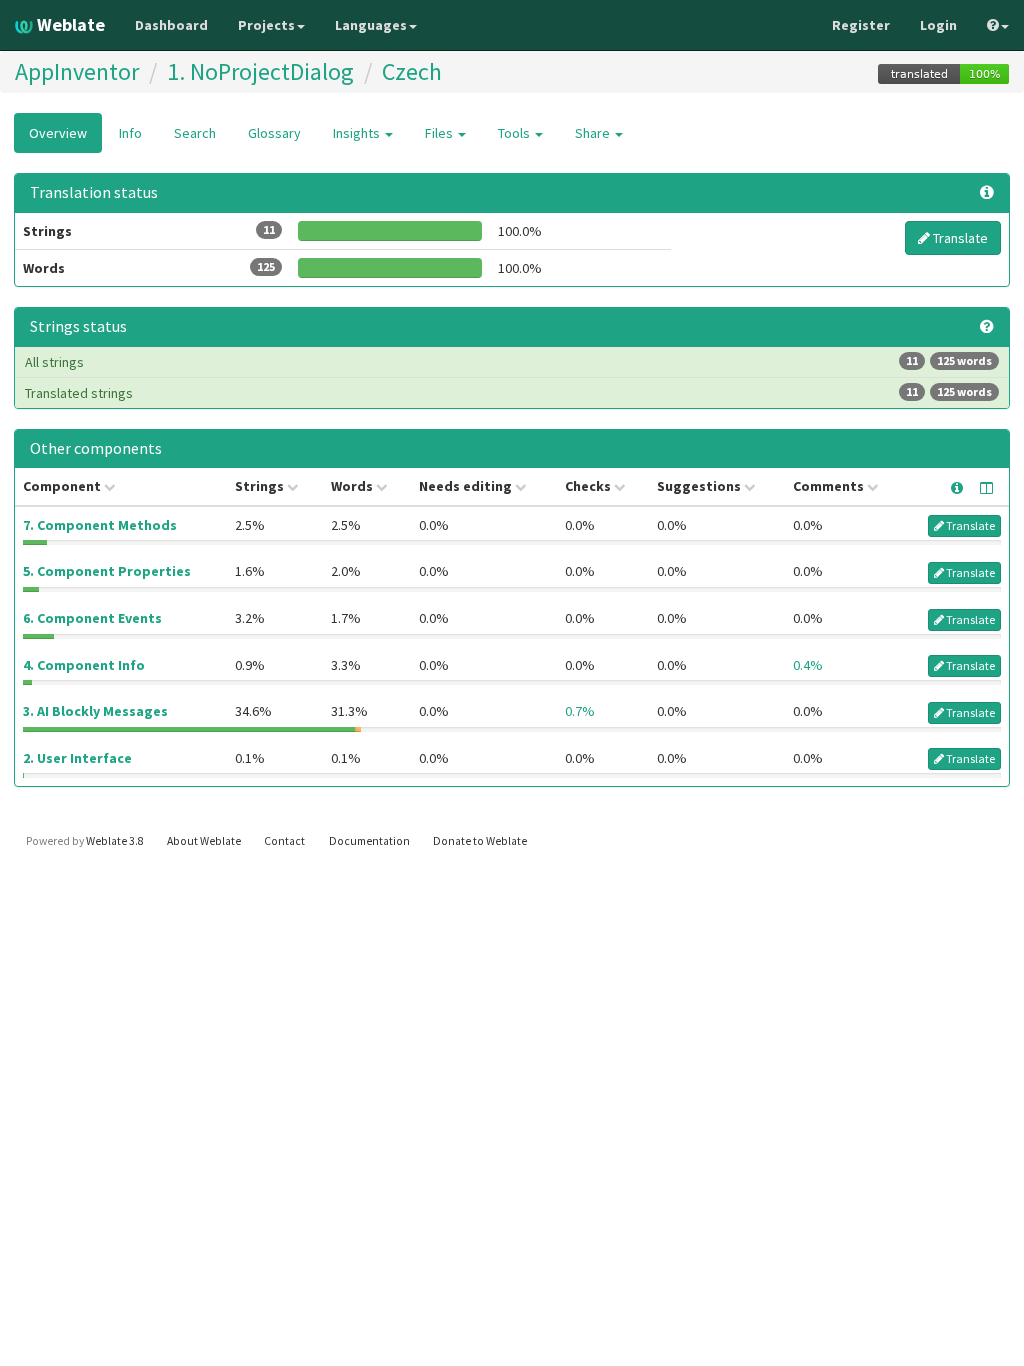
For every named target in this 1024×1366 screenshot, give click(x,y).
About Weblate (204, 841)
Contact (284, 841)
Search (195, 133)
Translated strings (508, 393)
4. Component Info (84, 665)
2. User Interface (77, 758)
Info (130, 133)
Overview (58, 133)
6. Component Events (92, 618)
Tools (515, 133)
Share (594, 133)
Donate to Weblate (480, 841)
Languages (371, 25)
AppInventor (77, 71)
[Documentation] (987, 327)
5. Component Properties (107, 571)
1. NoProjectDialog (260, 71)
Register (861, 25)
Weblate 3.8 (115, 841)
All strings (508, 362)
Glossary (274, 133)
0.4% (808, 665)
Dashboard (171, 25)
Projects (266, 25)
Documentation (369, 841)
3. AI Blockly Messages (95, 711)
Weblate (69, 24)
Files (440, 133)
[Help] (998, 25)
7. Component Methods (100, 525)
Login (938, 25)
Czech (412, 71)
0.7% (580, 711)
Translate (959, 238)
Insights (358, 133)
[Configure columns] (986, 488)
